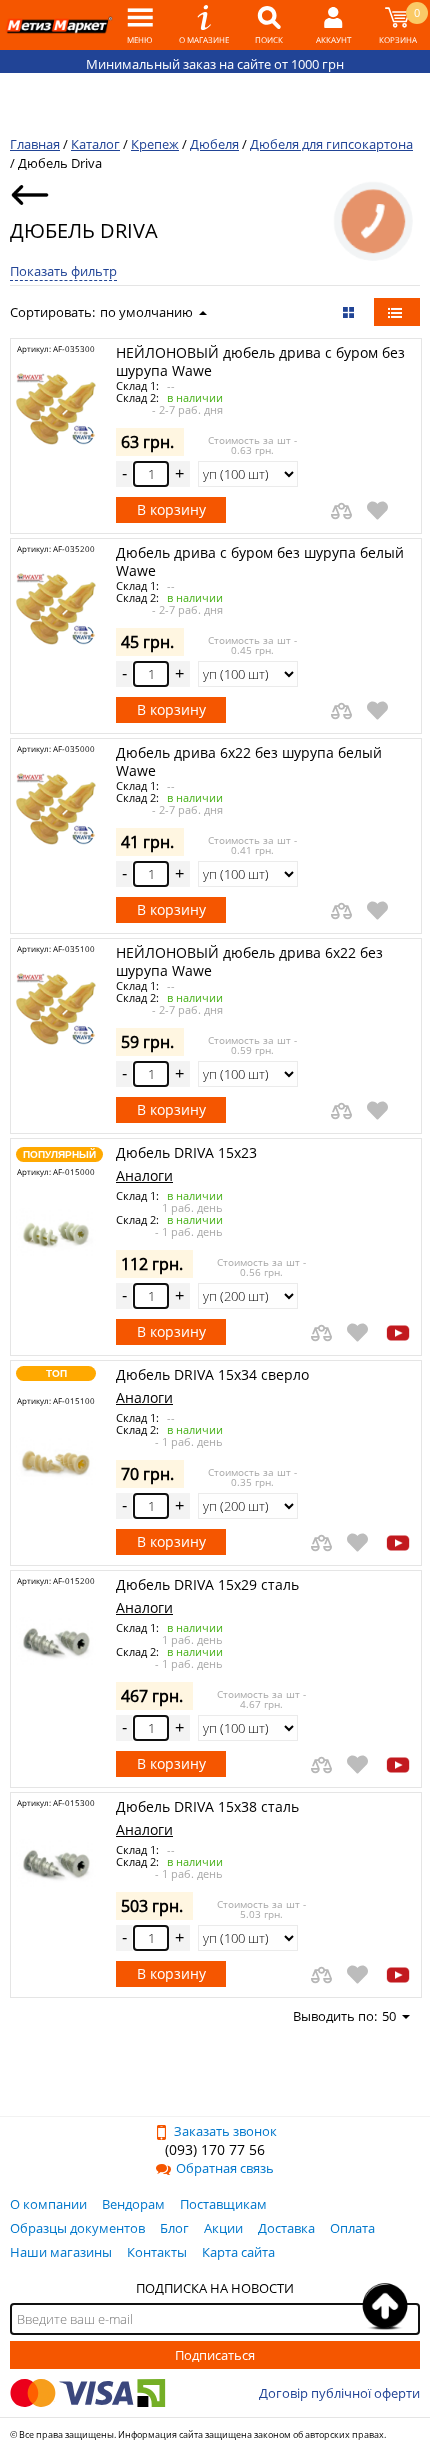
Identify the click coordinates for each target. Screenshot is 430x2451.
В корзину (171, 509)
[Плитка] (350, 312)
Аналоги (144, 1175)
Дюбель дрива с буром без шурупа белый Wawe (260, 561)
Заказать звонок (225, 2131)
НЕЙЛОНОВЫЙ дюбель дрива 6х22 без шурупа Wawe (249, 961)
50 (389, 2016)
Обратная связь (225, 2168)
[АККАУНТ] (333, 25)
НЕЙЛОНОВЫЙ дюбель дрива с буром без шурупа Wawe (260, 361)
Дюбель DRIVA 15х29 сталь (207, 1584)
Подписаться (215, 2355)
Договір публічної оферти (339, 2393)
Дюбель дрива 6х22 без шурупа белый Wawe (249, 761)
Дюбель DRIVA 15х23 (186, 1152)
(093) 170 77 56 (215, 2149)
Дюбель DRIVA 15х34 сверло (212, 1374)
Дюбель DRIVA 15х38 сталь (207, 1806)
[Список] (397, 312)
